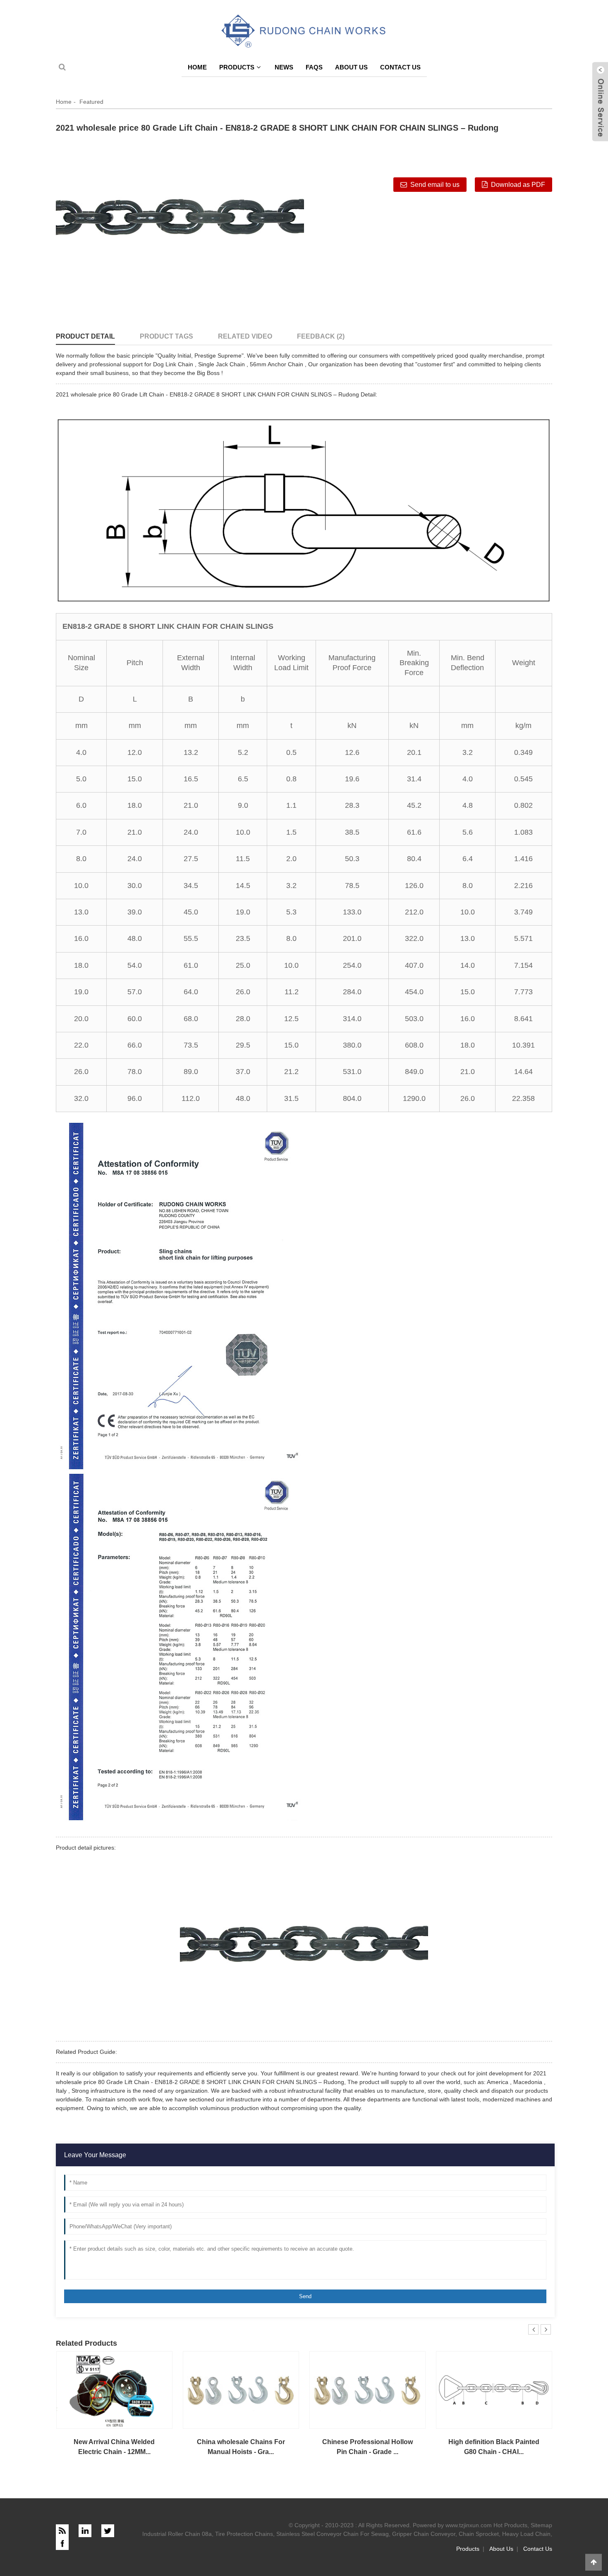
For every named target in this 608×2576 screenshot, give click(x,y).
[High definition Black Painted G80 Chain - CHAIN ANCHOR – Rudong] (494, 2390)
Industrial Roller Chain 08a (177, 2534)
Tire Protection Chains (244, 2534)
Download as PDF (518, 185)
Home (197, 67)
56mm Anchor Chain (276, 364)
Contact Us (400, 67)
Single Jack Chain (221, 364)
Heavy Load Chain (526, 2534)
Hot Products (510, 2525)
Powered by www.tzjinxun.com (452, 2525)
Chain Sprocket (479, 2534)
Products (237, 67)
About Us (351, 67)
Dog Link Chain (173, 364)
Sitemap (541, 2525)
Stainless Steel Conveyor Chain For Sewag (333, 2534)
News (284, 67)
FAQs (314, 67)
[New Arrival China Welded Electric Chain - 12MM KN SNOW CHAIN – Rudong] (114, 2390)
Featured (91, 102)
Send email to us (435, 185)
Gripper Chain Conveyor (424, 2534)
